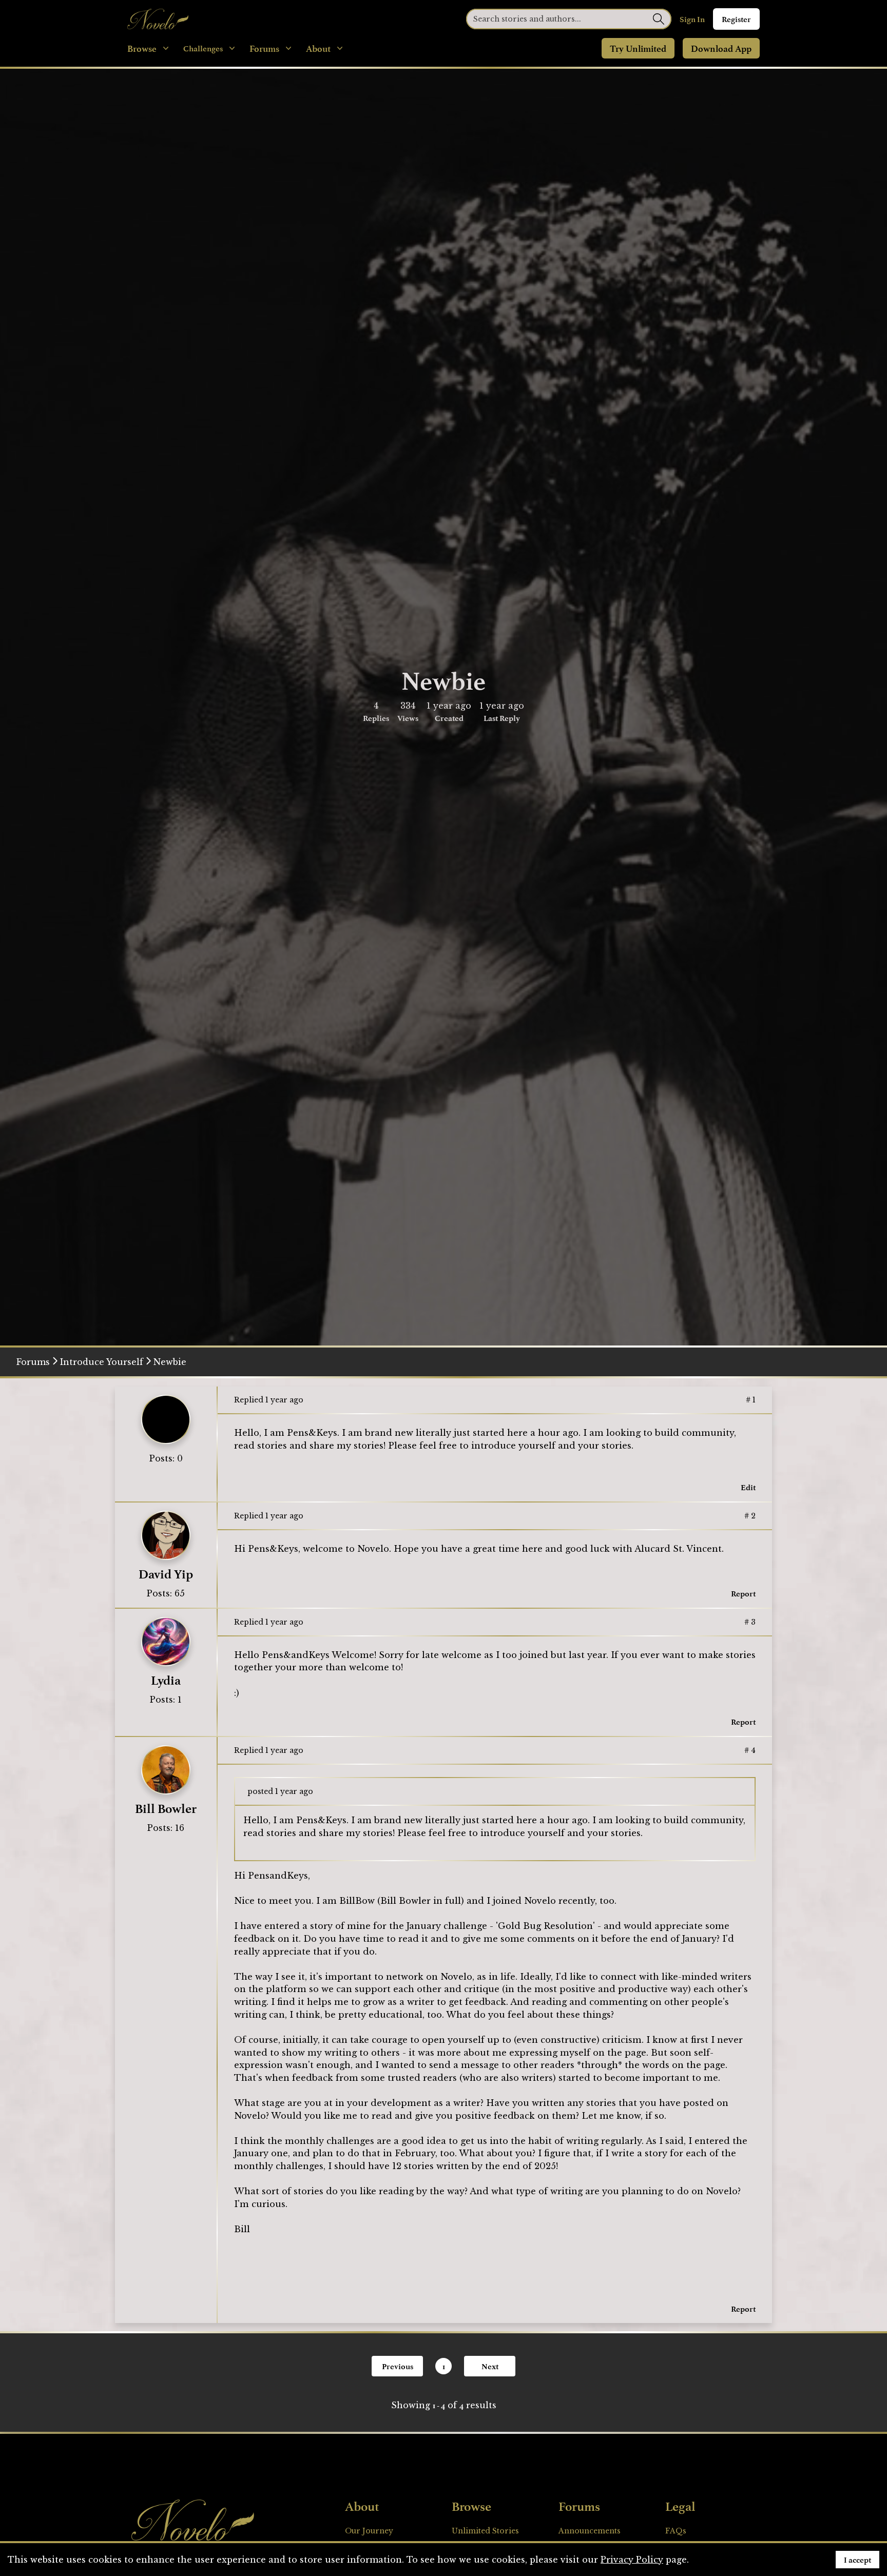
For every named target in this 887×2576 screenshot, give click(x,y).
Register (736, 19)
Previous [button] (398, 2366)
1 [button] (444, 2366)
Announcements (590, 2531)
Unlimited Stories (485, 2531)
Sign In (692, 19)
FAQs (676, 2531)
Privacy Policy (632, 2560)
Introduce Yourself (102, 1362)
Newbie (170, 1362)
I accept (857, 2560)
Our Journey (369, 2531)
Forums (33, 1362)
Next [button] (490, 2366)
